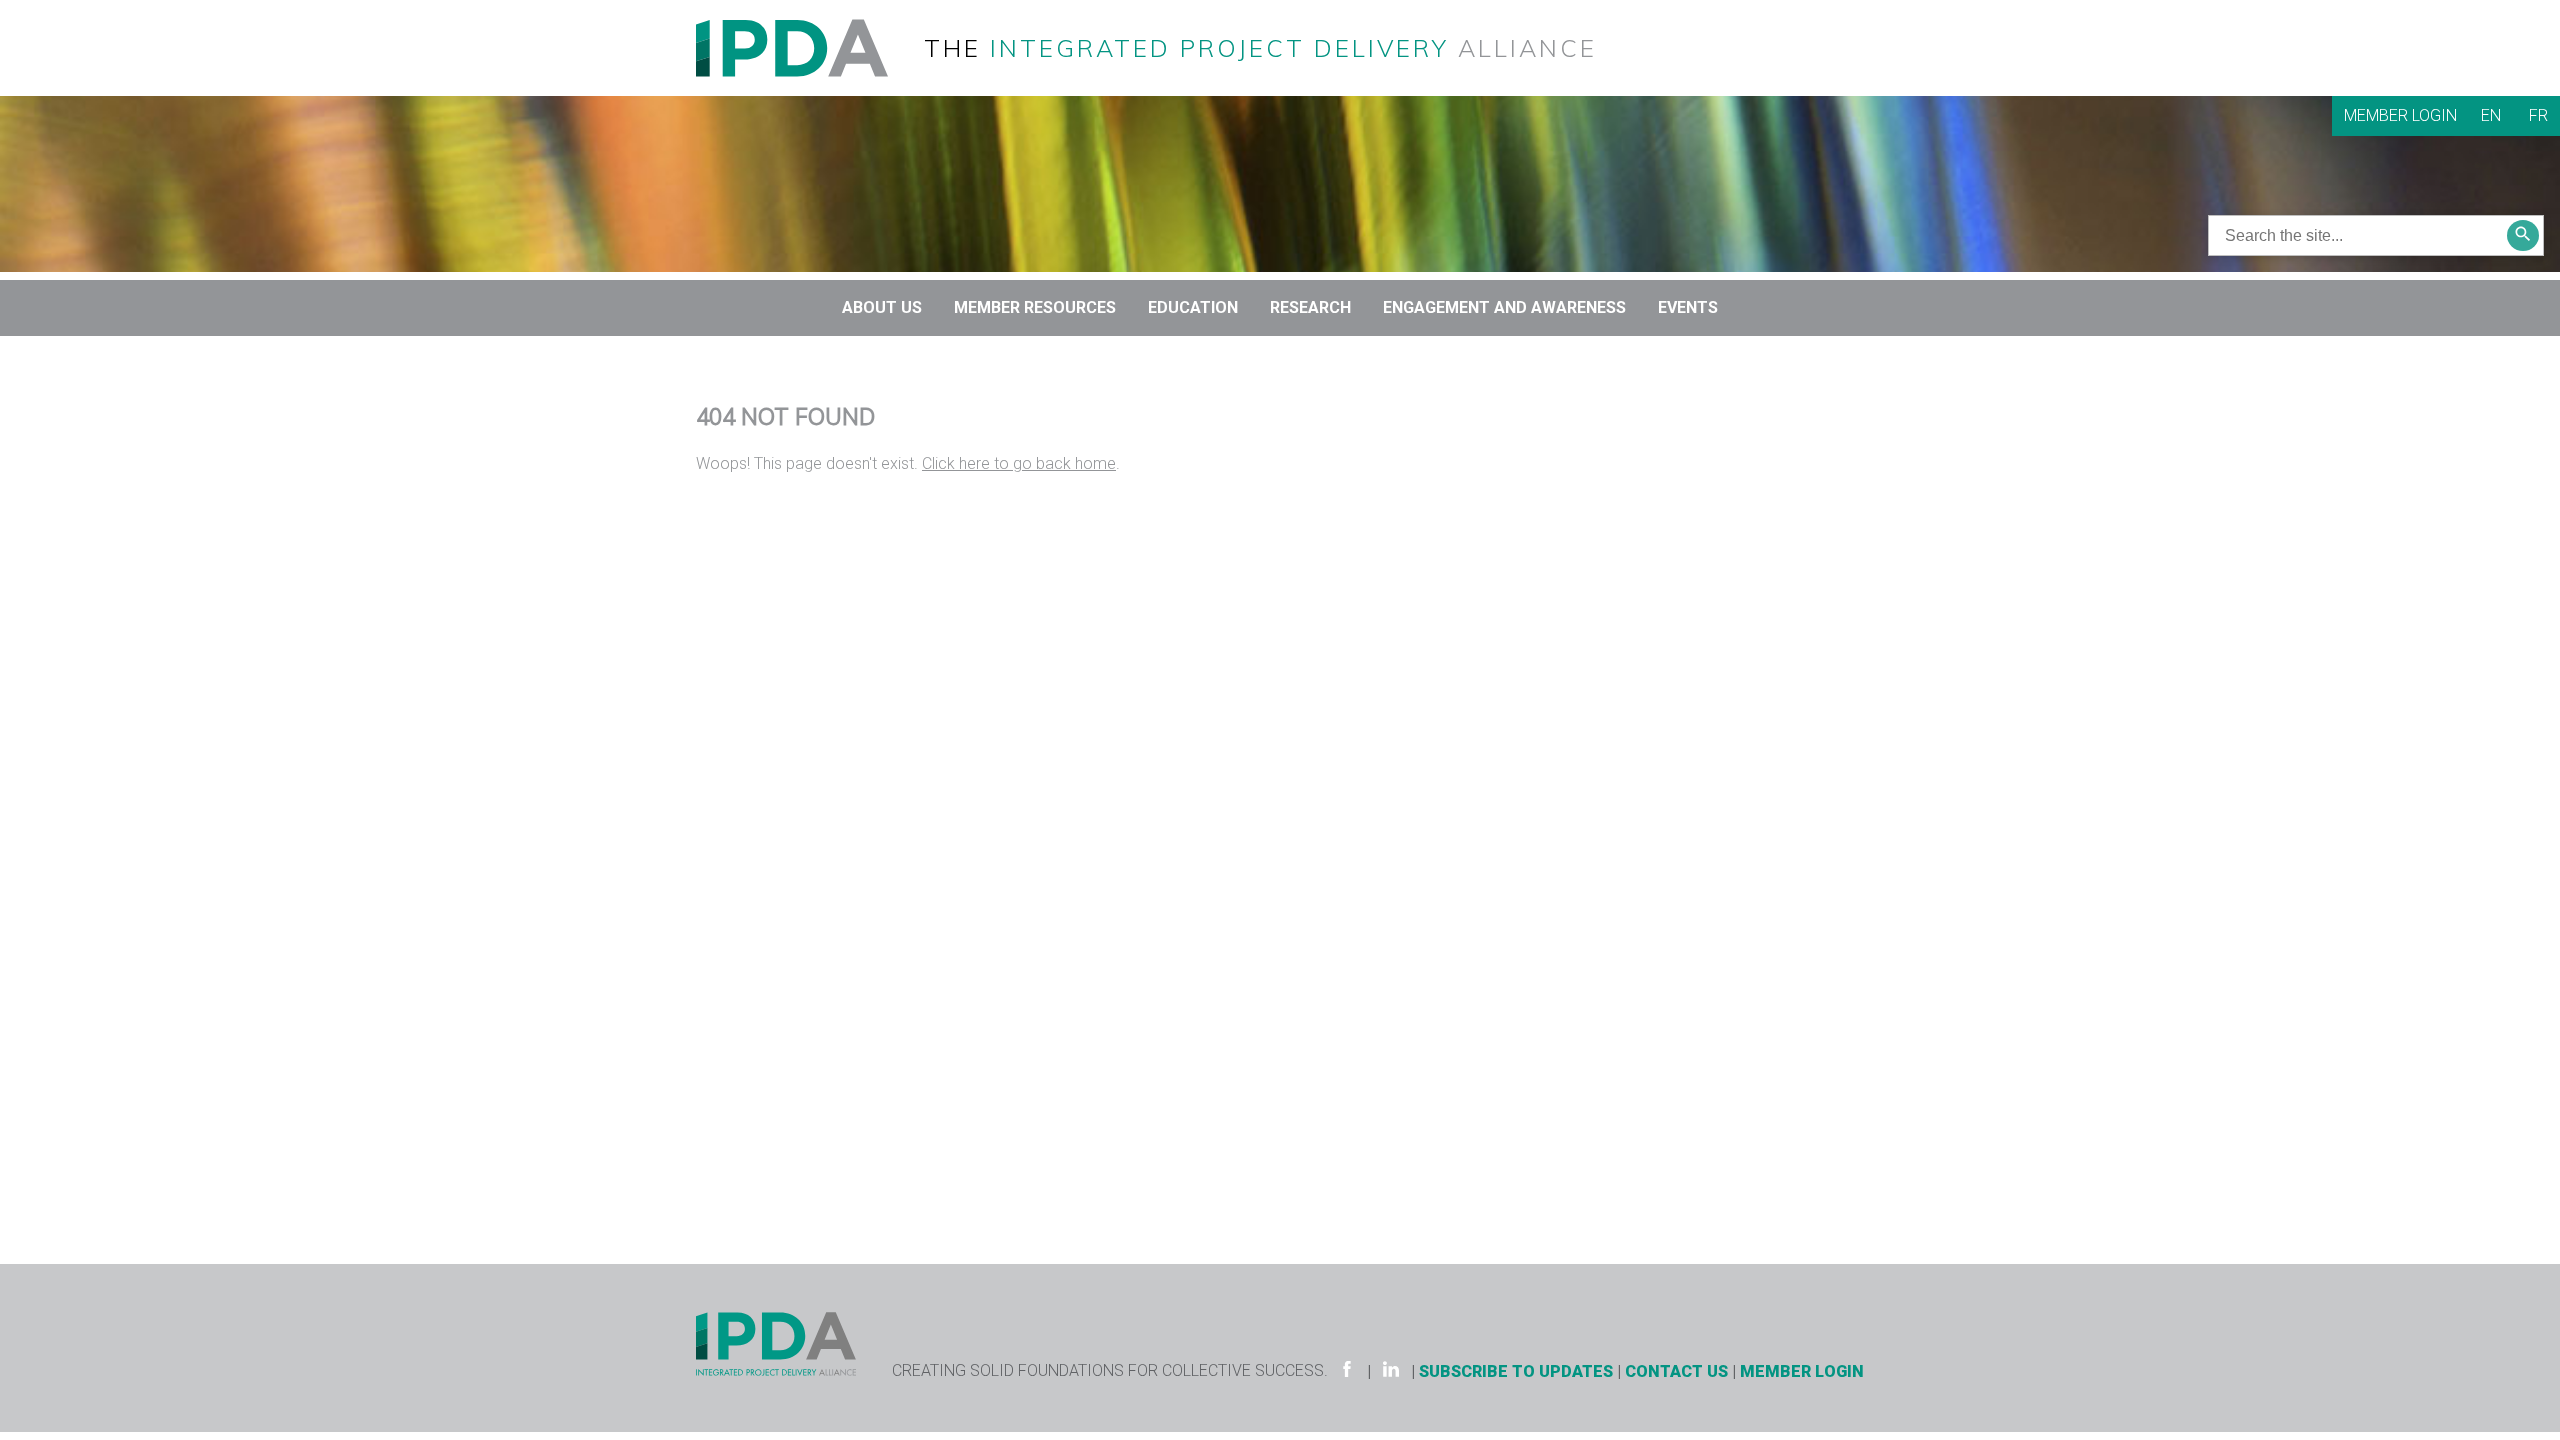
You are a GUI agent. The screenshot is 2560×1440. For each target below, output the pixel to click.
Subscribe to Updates (1516, 1371)
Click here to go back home (1019, 463)
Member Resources (1035, 307)
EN (2491, 115)
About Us (882, 307)
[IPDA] (808, 46)
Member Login (2400, 115)
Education (1193, 307)
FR (2538, 115)
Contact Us (1676, 1371)
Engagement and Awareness (1504, 307)
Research (1310, 307)
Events (1688, 307)
